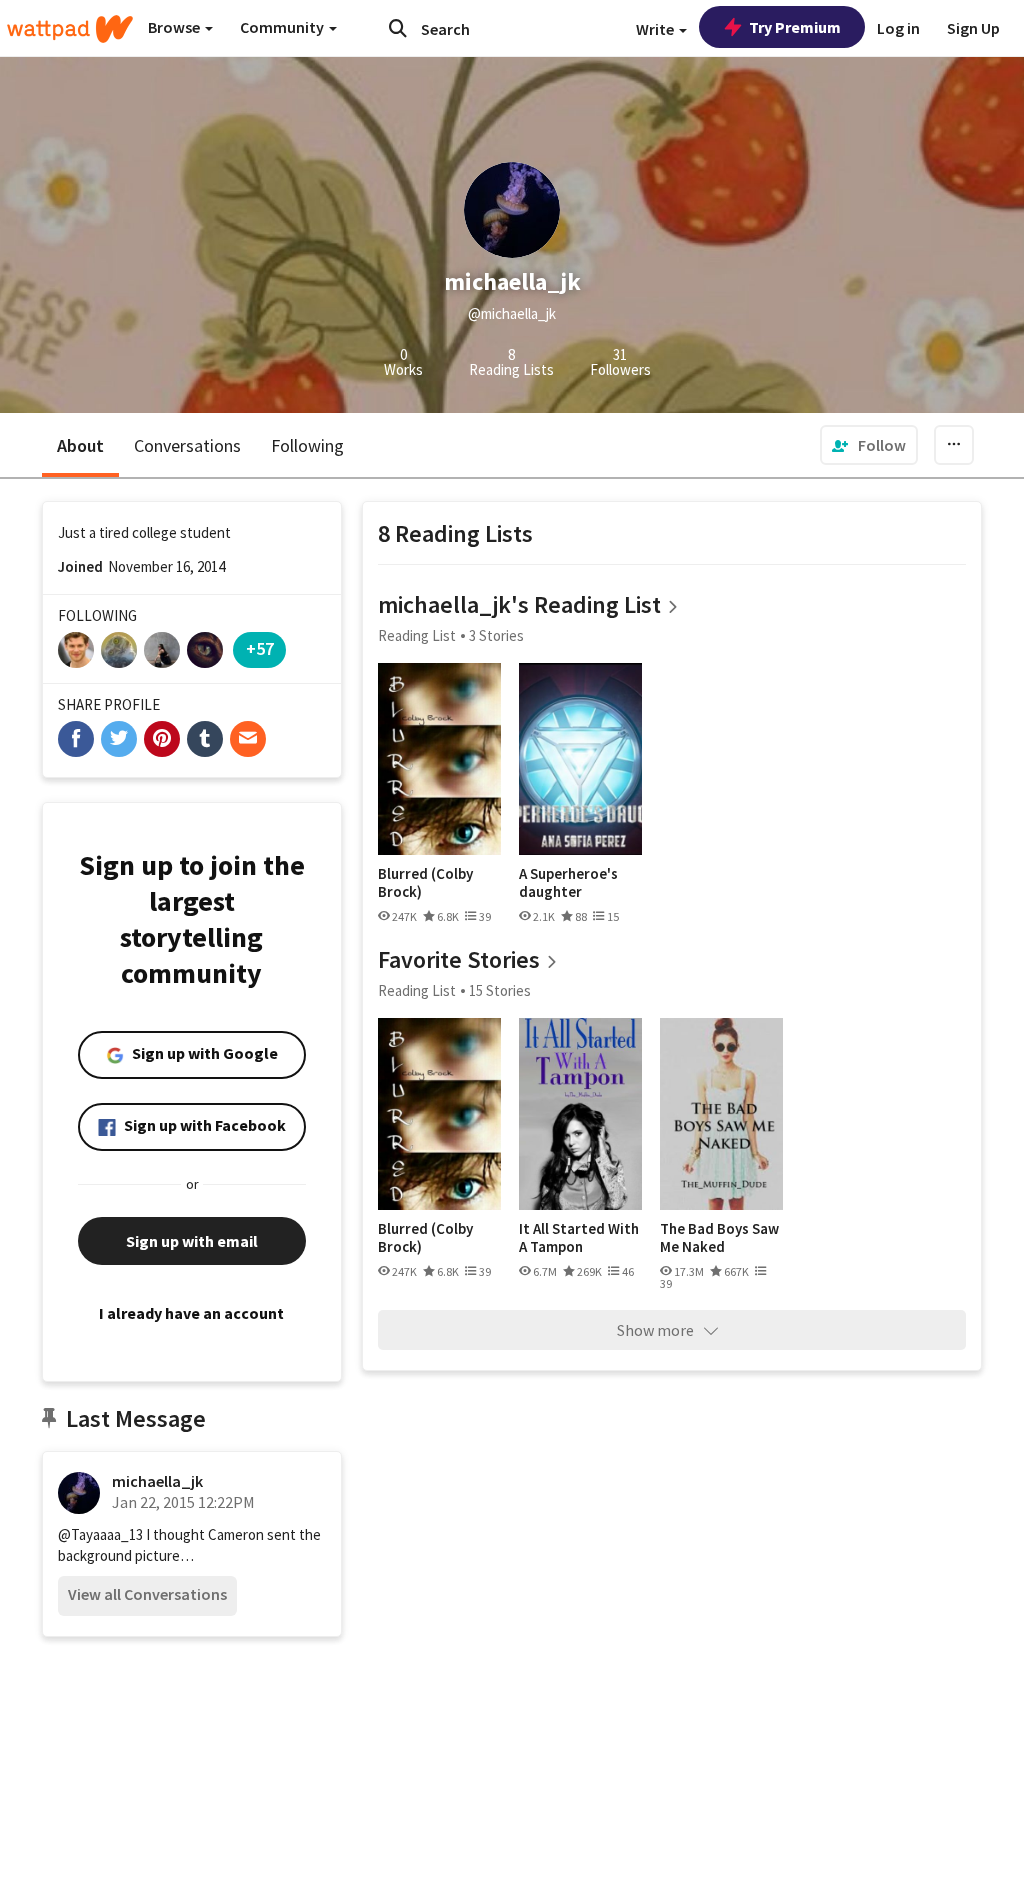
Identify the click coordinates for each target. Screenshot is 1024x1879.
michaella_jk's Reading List (519, 604)
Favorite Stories (459, 959)
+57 (260, 648)
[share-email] (248, 739)
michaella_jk (157, 1481)
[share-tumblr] (205, 739)
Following (307, 445)
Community (283, 27)
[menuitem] (869, 445)
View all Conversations (147, 1594)
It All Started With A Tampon (579, 1237)
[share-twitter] (119, 739)
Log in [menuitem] (898, 28)
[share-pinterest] (162, 739)
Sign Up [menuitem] (973, 28)
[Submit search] (398, 28)
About (80, 445)
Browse (175, 27)
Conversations (187, 445)
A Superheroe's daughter (568, 882)
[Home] (70, 29)
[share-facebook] (76, 739)
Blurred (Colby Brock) (425, 882)
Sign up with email (192, 1241)
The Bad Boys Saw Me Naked (719, 1237)
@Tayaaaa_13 (100, 1534)
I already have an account (191, 1313)
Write (656, 29)
